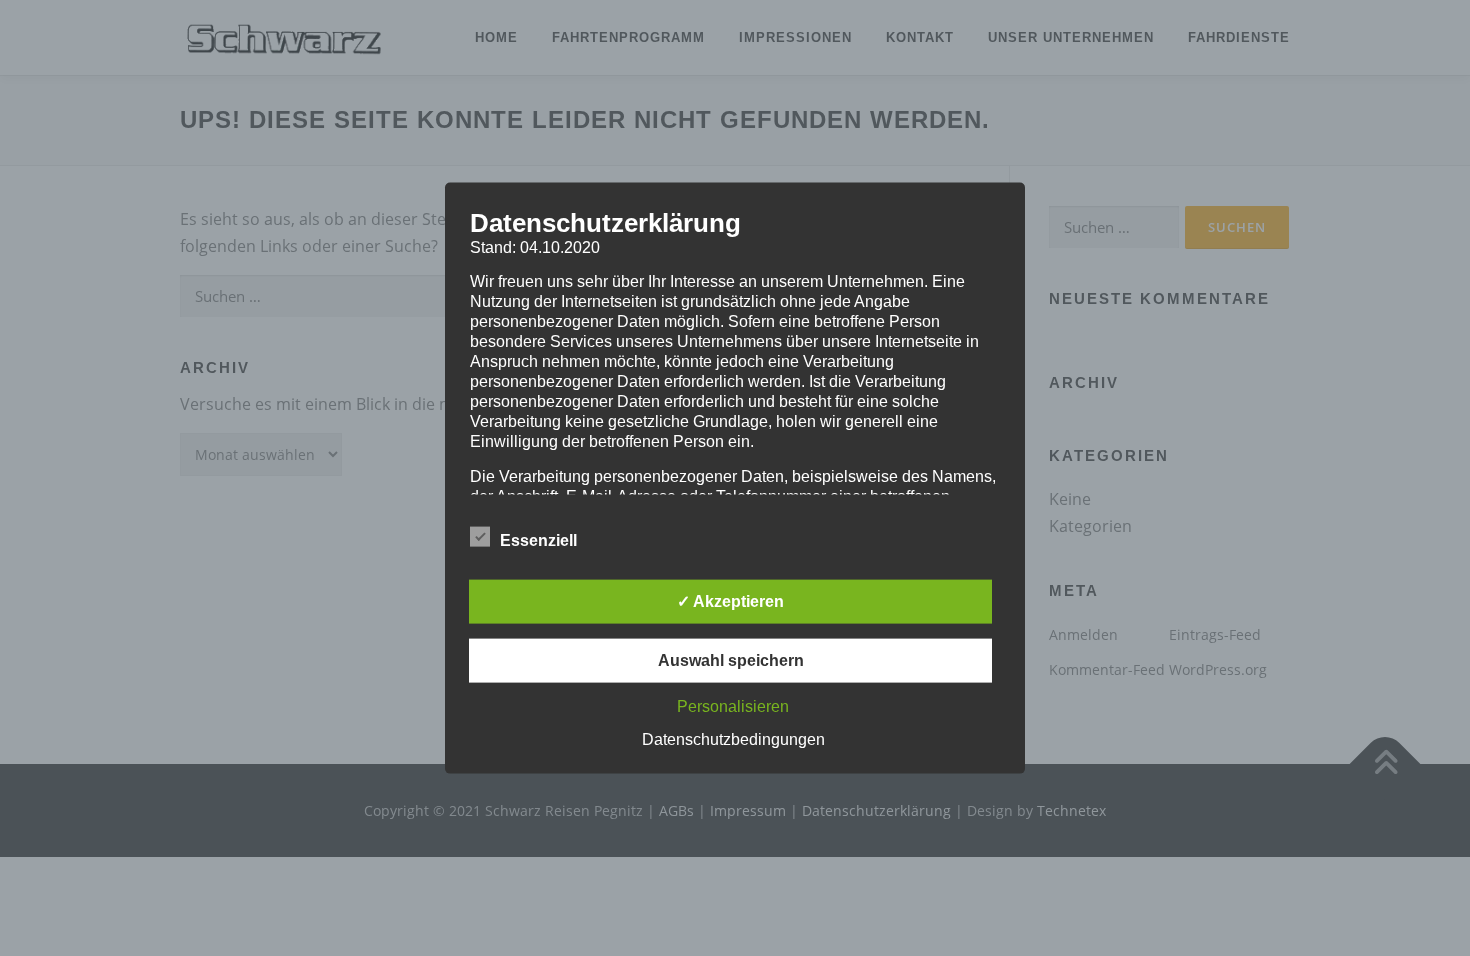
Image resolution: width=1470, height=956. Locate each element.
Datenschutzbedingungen (733, 738)
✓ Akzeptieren (730, 600)
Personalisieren (733, 705)
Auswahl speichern (731, 659)
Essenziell (538, 539)
